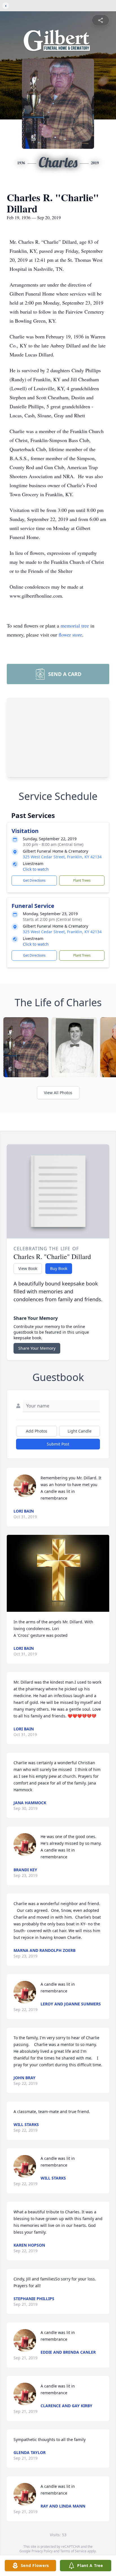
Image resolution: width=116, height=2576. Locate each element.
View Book (28, 1268)
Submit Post (58, 1444)
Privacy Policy (42, 2551)
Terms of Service (73, 2551)
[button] (58, 1573)
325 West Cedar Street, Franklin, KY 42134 (62, 857)
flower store (70, 635)
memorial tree (75, 626)
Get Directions (34, 880)
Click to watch (36, 869)
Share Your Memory (37, 1348)
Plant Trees (82, 880)
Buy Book (59, 1268)
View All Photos (58, 1093)
